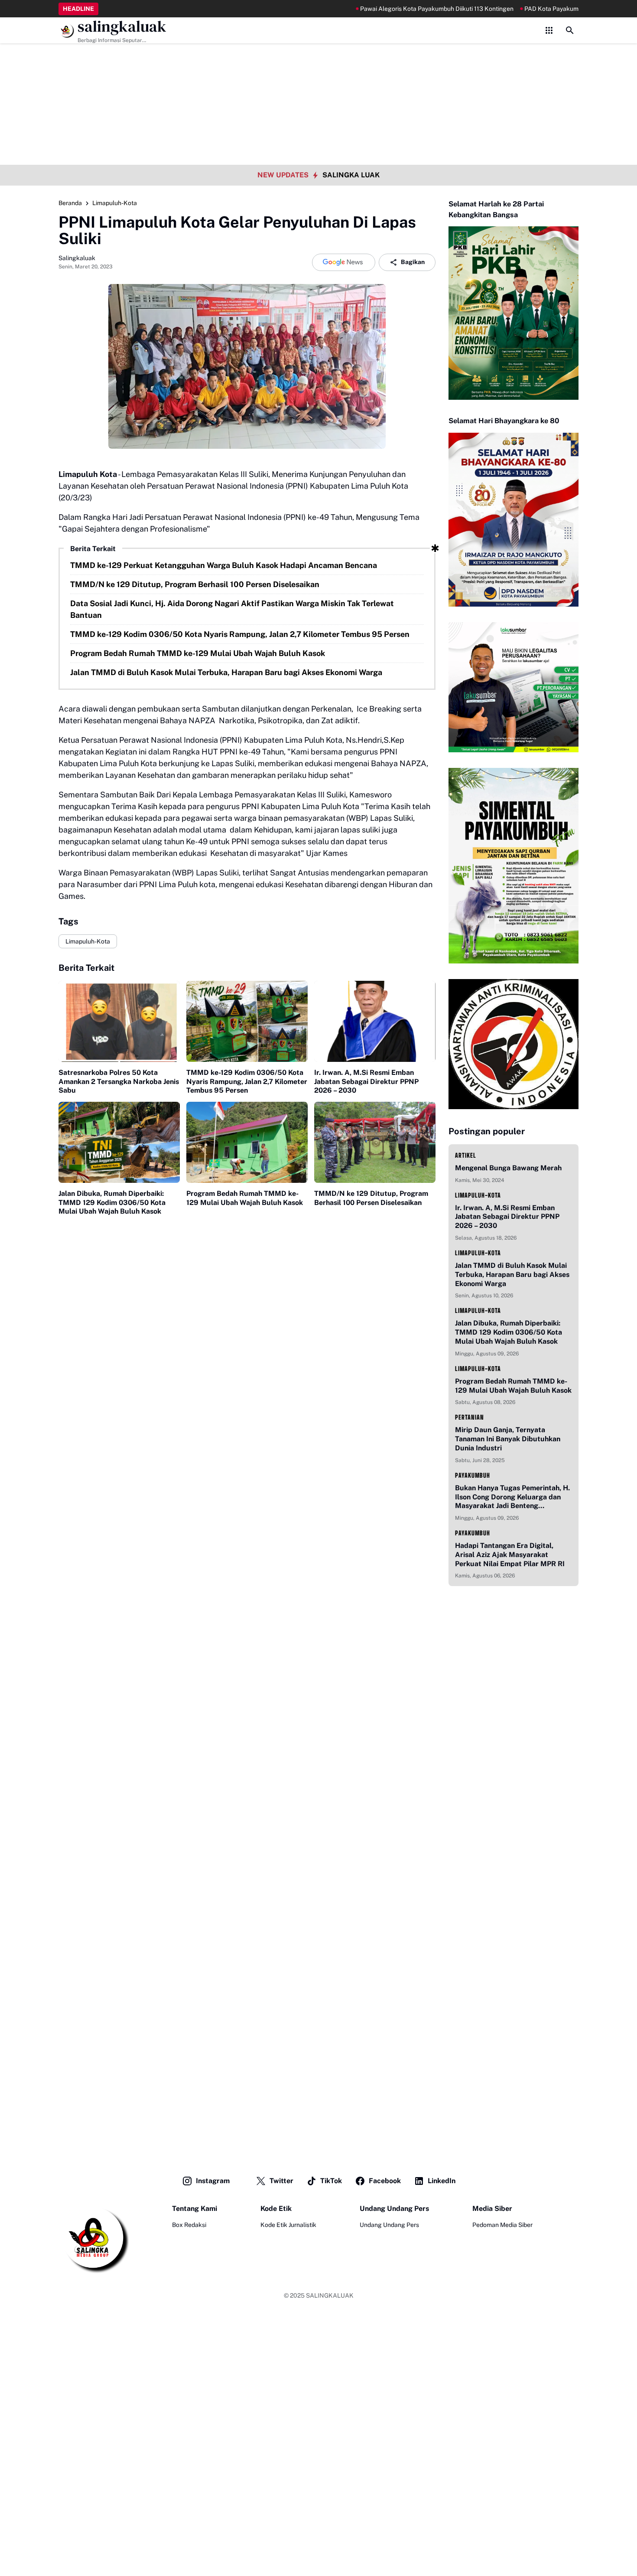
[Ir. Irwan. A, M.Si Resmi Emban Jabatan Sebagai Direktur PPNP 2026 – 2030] (375, 1021)
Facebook (385, 2181)
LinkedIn (442, 2181)
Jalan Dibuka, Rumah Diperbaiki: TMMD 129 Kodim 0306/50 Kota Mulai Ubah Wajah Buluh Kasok (112, 1203)
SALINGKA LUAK (351, 175)
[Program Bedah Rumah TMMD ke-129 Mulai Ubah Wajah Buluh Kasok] (247, 1142)
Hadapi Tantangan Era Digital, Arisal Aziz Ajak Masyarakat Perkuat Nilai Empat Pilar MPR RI (510, 1555)
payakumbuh (473, 1475)
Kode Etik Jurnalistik (288, 2225)
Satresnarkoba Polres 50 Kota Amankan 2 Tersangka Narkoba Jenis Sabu (119, 1082)
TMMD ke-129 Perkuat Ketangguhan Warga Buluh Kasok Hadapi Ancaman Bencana (224, 565)
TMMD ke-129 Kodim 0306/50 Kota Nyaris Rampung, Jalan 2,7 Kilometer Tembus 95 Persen (240, 634)
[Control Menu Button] (549, 30)
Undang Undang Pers (389, 2225)
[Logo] (94, 2239)
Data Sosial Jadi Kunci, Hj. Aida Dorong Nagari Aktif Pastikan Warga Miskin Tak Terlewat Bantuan (232, 609)
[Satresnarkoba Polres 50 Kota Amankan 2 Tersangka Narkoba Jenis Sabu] (119, 1021)
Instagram (213, 2181)
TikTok (331, 2181)
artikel (466, 1155)
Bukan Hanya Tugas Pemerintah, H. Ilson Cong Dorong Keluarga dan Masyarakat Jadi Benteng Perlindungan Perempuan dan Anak (513, 1497)
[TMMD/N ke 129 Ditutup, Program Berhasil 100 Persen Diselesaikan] (375, 1142)
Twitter (281, 2181)
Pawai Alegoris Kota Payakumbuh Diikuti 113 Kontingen (387, 9)
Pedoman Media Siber (502, 2225)
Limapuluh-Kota (88, 941)
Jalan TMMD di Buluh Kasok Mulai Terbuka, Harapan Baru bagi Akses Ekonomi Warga (226, 672)
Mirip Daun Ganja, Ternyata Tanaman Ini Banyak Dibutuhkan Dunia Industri (508, 1439)
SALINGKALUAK (330, 2295)
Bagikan (413, 262)
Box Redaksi (189, 2225)
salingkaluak (122, 27)
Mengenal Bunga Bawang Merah (508, 1168)
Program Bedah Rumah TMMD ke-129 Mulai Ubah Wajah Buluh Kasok (198, 653)
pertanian (470, 1417)
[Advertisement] (318, 61)
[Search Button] (570, 30)
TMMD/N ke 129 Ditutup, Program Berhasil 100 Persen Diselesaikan (195, 584)
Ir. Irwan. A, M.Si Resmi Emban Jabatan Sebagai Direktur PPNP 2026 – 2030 (366, 1082)
